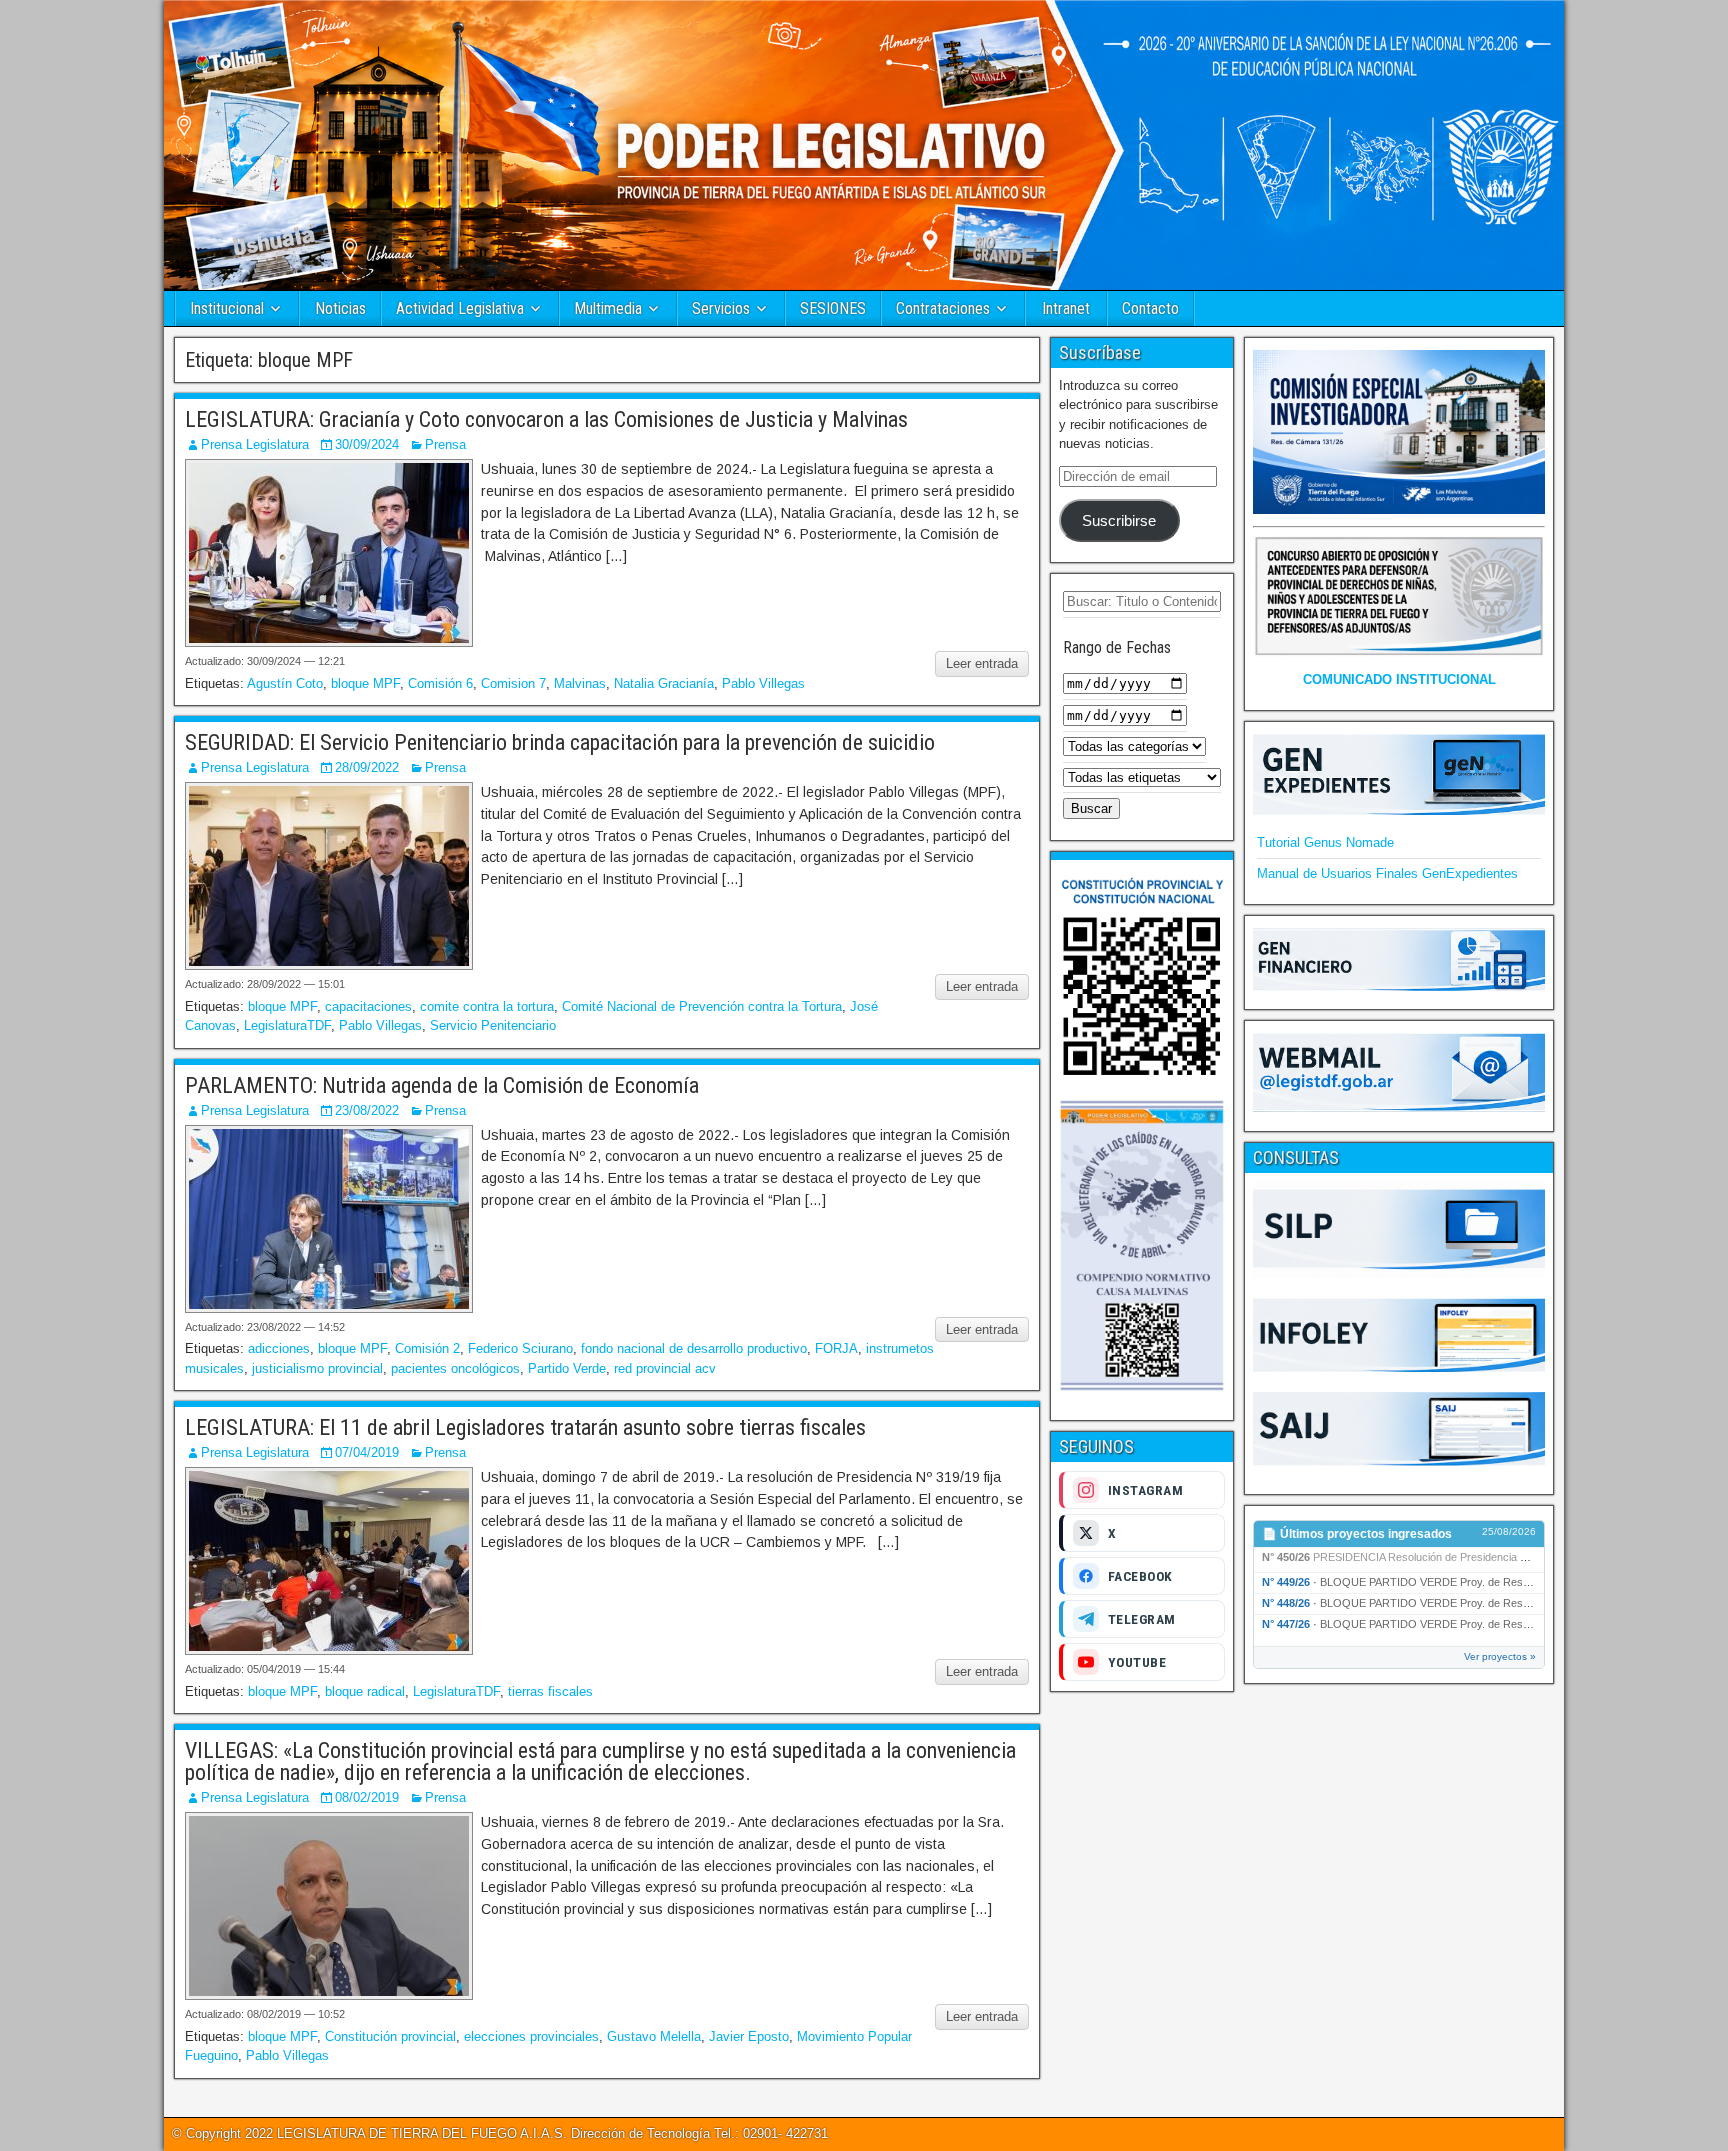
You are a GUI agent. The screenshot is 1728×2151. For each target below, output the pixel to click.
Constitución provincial (390, 2036)
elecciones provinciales (531, 2036)
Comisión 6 (440, 683)
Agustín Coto (285, 683)
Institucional (227, 308)
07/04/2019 (367, 1452)
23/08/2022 (367, 1110)
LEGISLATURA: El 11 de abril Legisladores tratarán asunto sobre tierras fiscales (525, 1427)
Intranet (1066, 308)
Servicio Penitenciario (493, 1025)
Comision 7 (513, 683)
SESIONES (833, 308)
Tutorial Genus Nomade (1325, 842)
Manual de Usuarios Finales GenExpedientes (1387, 873)
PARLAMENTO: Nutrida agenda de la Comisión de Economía (442, 1085)
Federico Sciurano (520, 1348)
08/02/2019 (367, 1797)
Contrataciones (943, 308)
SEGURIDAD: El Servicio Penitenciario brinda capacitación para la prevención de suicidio (560, 742)
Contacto (1150, 308)
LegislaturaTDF (287, 1025)
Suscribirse (1119, 521)
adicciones (279, 1348)
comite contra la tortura (487, 1006)
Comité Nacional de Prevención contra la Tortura (702, 1006)
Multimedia (608, 308)
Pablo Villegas (763, 683)
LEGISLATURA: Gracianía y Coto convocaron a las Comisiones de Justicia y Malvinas (546, 419)
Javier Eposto (749, 2036)
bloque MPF (365, 683)
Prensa (445, 444)
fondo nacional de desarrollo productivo (694, 1348)
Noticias (340, 308)
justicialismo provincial (317, 1368)
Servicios (721, 308)
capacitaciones (368, 1006)
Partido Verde (567, 1368)
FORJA (836, 1348)
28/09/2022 (367, 767)
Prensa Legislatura (255, 444)
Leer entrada (982, 663)
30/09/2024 (367, 444)
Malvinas (580, 683)
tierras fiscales (550, 1691)
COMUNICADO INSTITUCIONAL (1399, 679)
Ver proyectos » (1500, 1656)
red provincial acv (665, 1368)
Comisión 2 (427, 1348)
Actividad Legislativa (460, 308)
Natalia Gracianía (664, 683)
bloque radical (365, 1691)
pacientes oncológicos (455, 1368)
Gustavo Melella (654, 2036)
